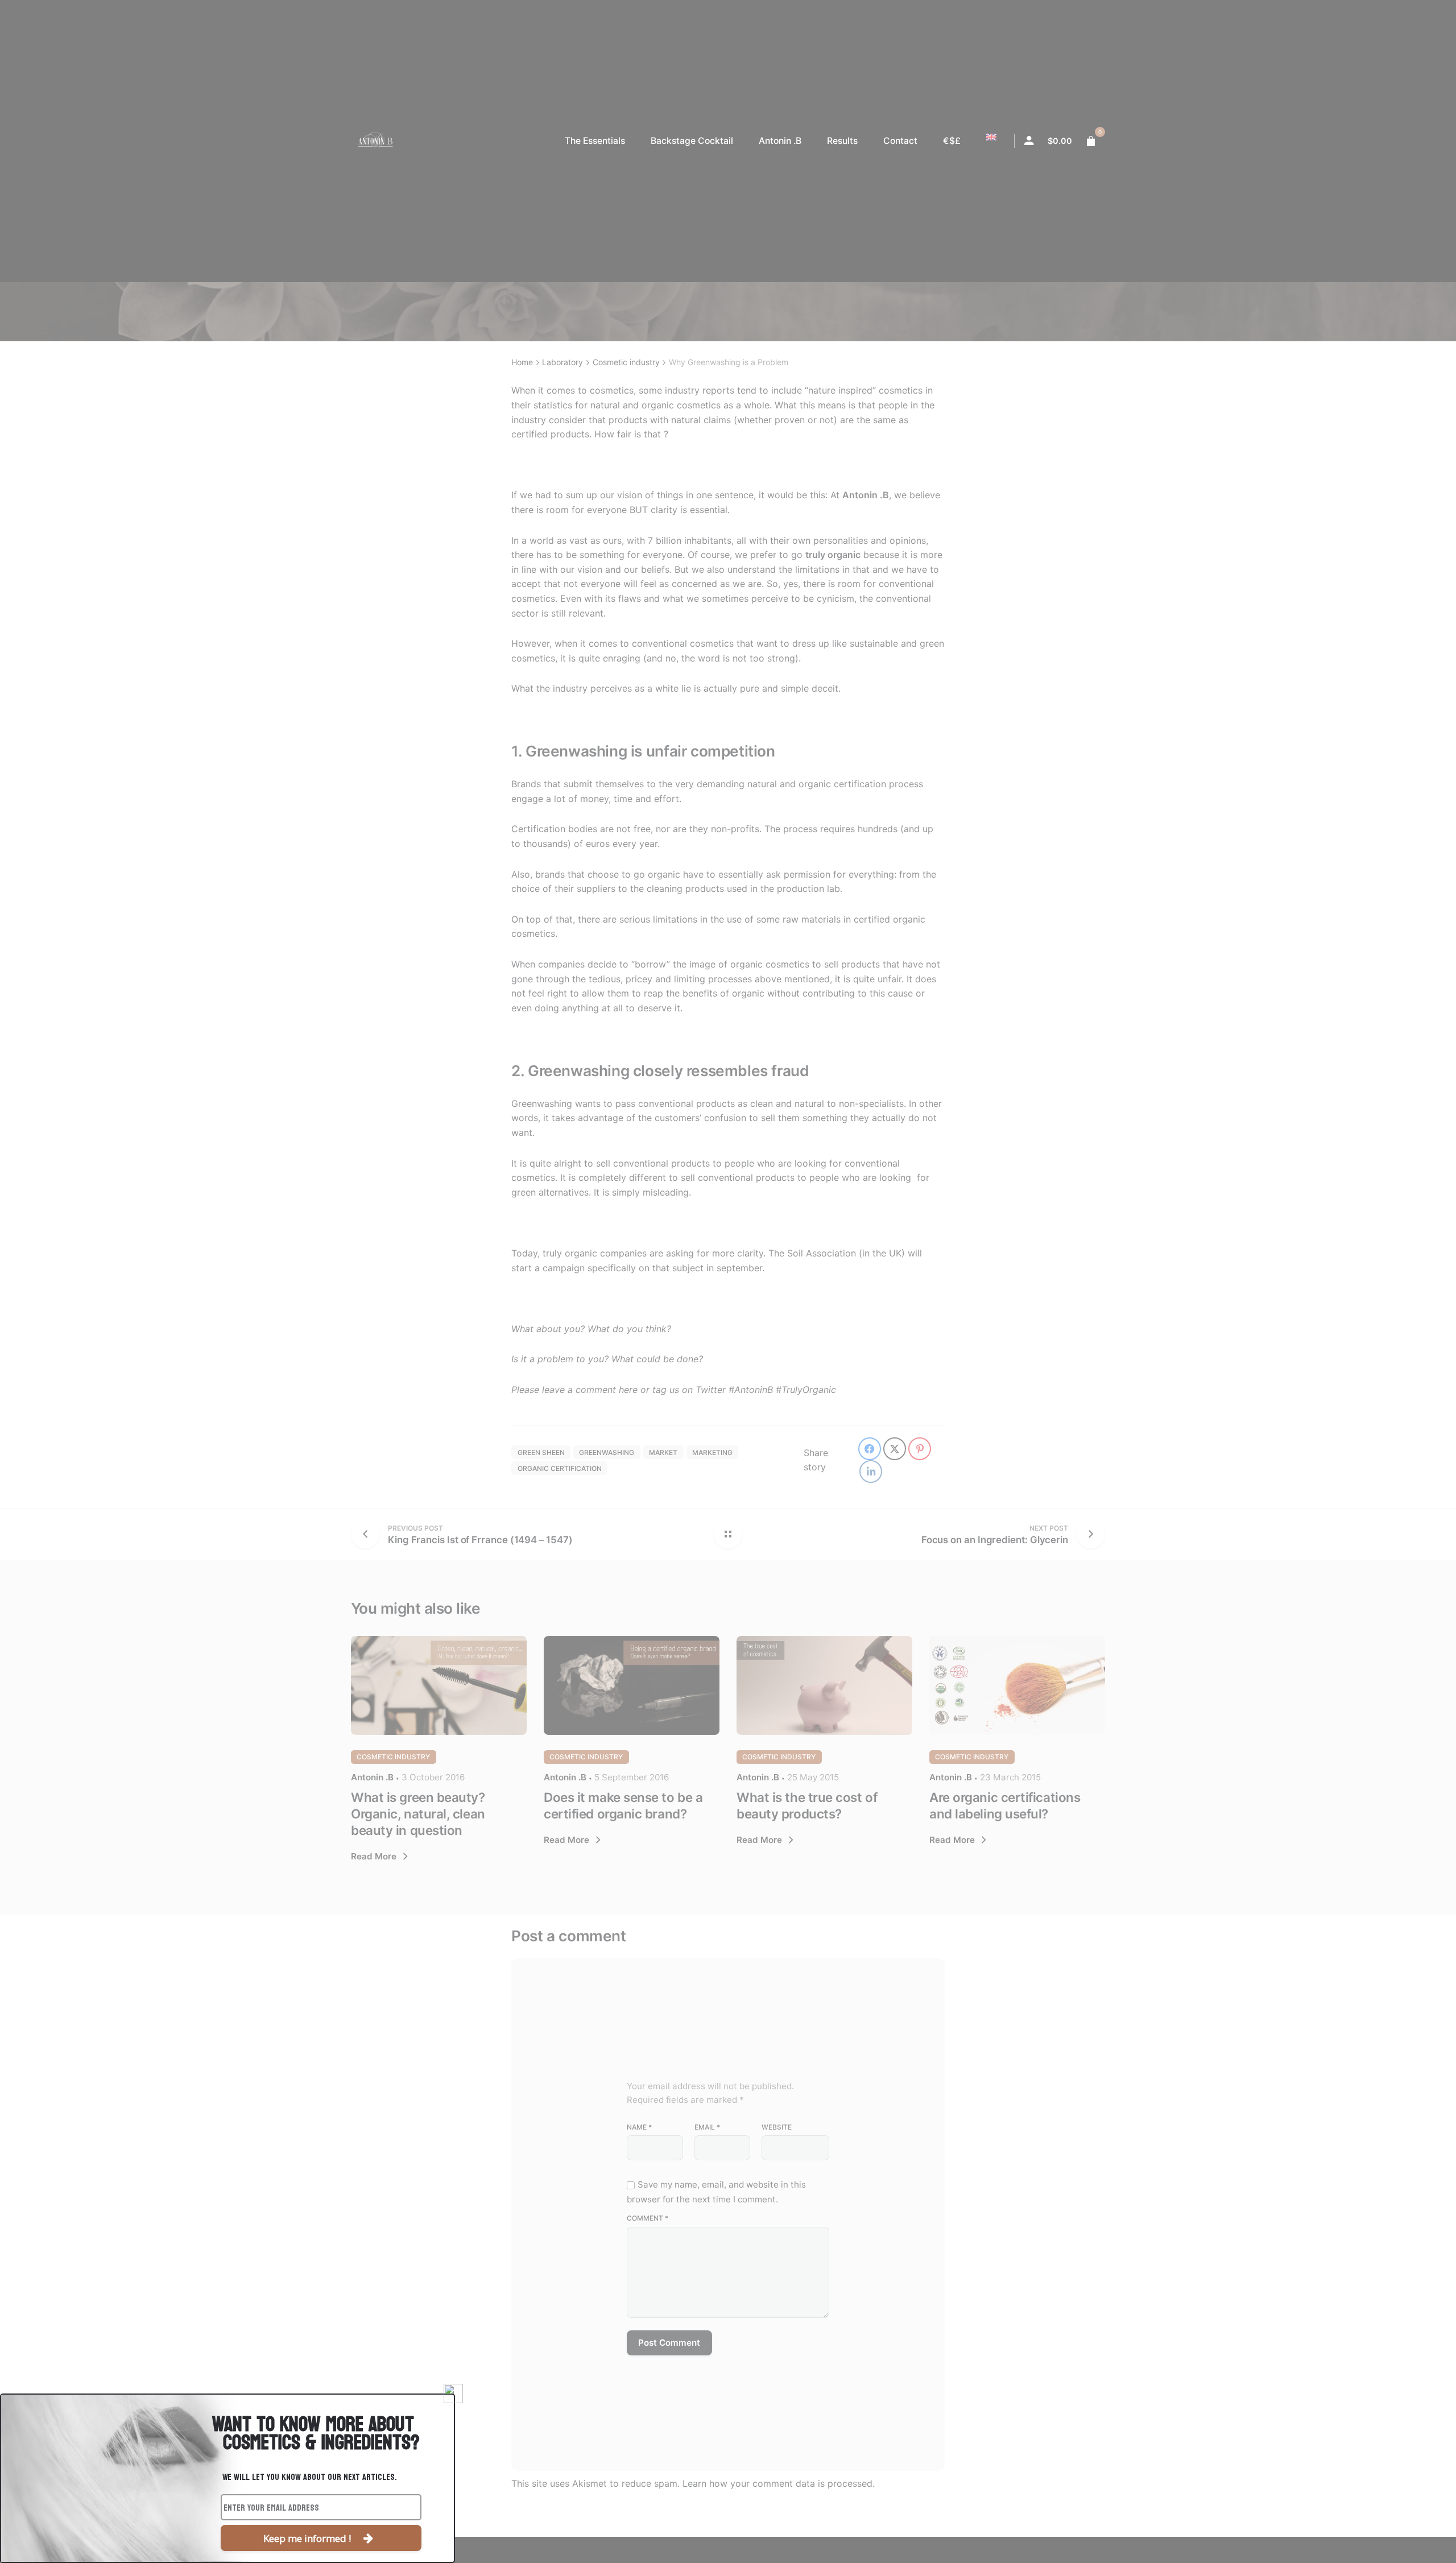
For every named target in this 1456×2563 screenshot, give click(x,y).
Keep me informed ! (307, 2538)
